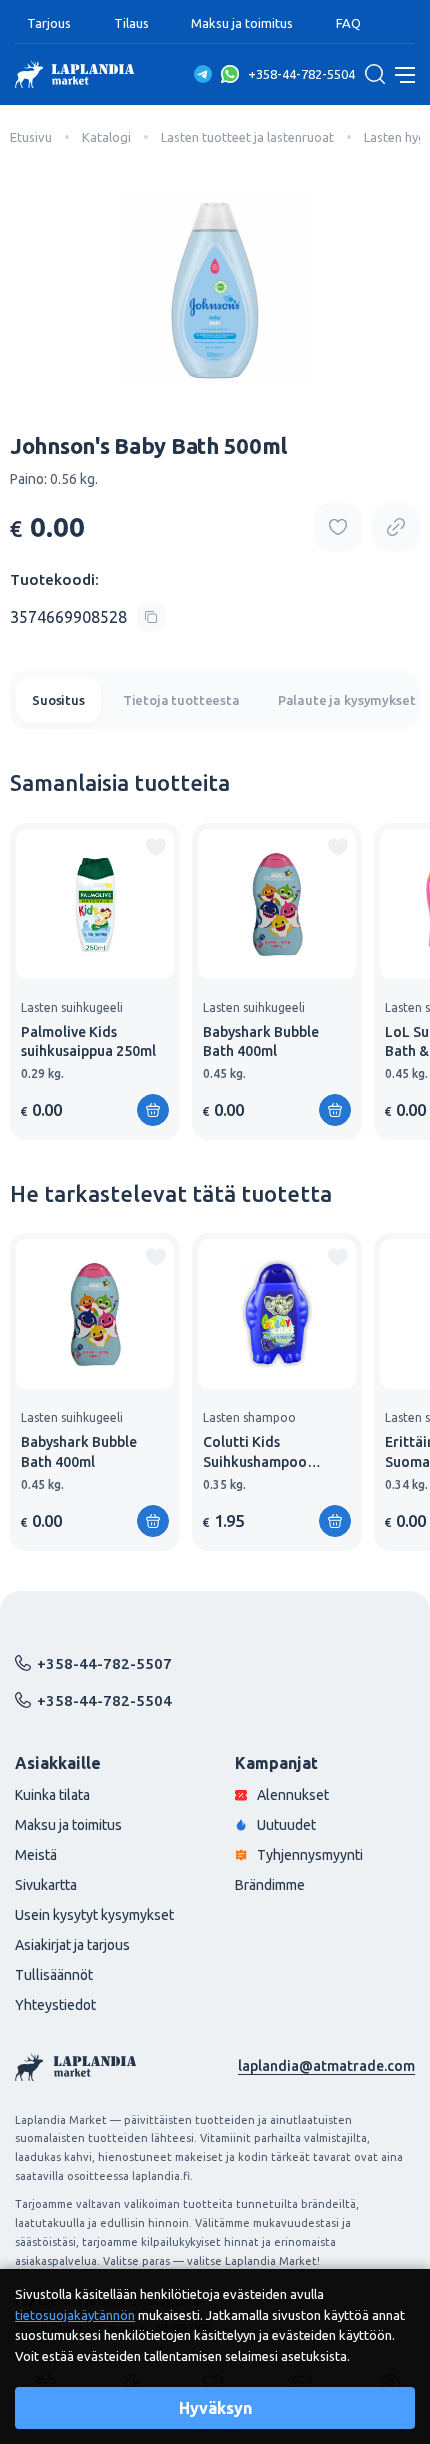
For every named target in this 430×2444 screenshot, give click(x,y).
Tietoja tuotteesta (181, 700)
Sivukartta (46, 1885)
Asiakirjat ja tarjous (72, 1945)
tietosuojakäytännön (75, 2315)
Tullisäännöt (54, 1975)
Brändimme (270, 1885)
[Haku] (375, 74)
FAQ (348, 23)
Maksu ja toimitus (242, 23)
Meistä (36, 1855)
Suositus (58, 700)
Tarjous (49, 23)
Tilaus (131, 23)
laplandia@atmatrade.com (326, 2066)
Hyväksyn (215, 2408)
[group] (95, 981)
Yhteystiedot (55, 2005)
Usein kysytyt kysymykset (94, 1915)
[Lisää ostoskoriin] (153, 1110)
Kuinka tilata (52, 1795)
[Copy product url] (396, 527)
